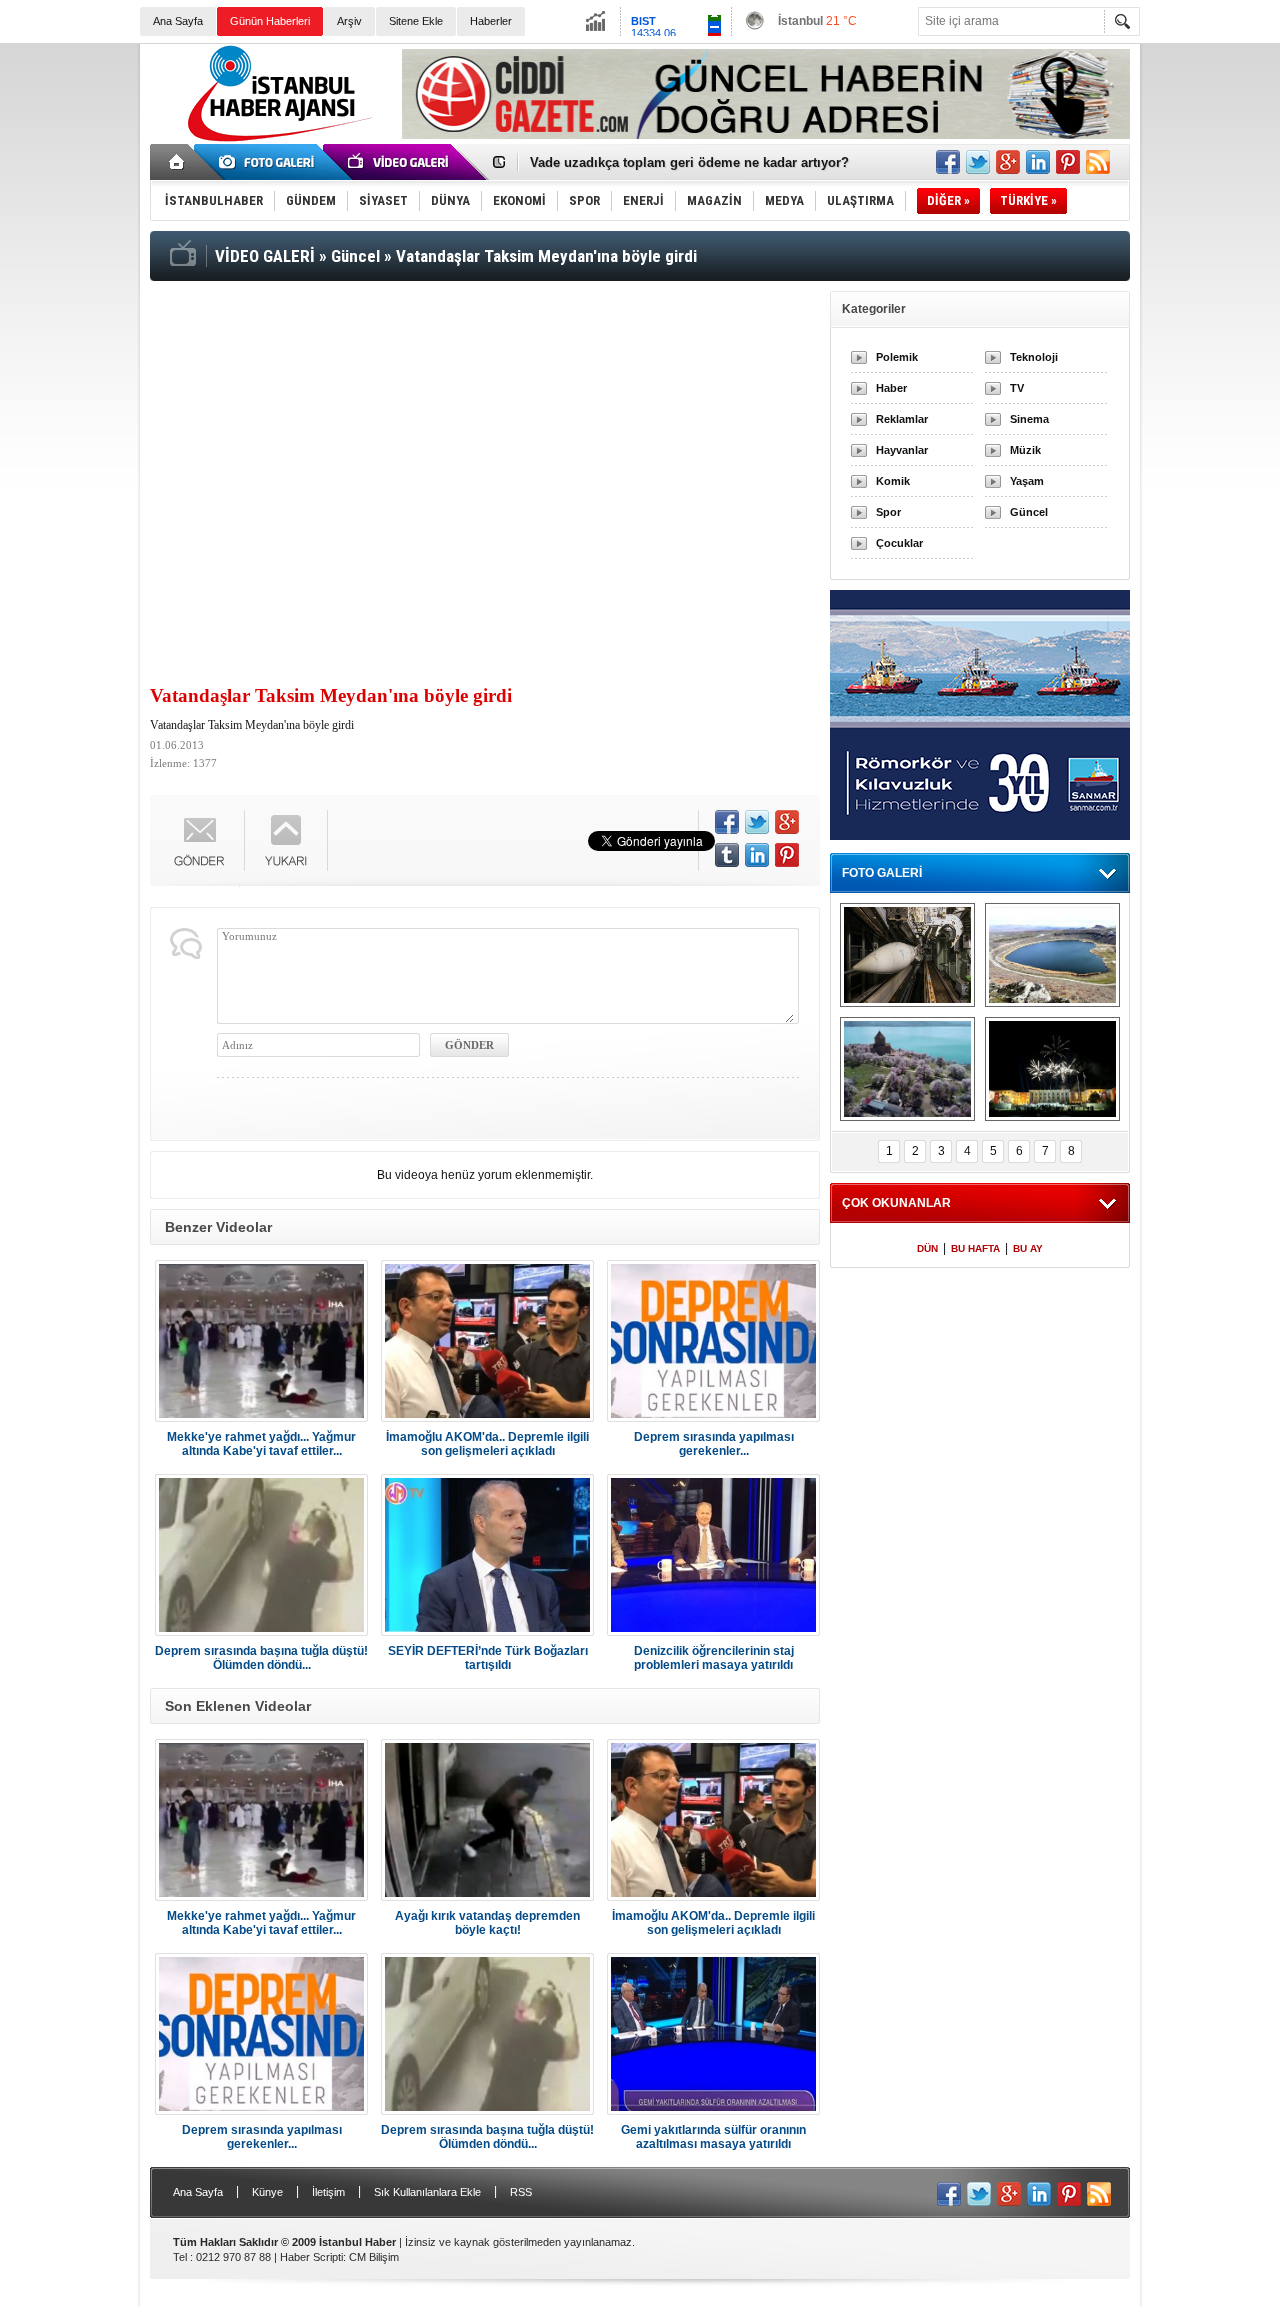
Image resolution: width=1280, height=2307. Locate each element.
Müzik (1025, 450)
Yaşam (1027, 481)
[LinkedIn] (757, 855)
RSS (521, 2192)
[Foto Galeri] (270, 162)
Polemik (897, 357)
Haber (891, 388)
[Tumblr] (727, 855)
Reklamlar (902, 419)
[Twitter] (757, 822)
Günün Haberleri (270, 21)
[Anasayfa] (177, 162)
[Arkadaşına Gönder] (200, 840)
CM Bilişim (374, 2257)
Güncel (1029, 512)
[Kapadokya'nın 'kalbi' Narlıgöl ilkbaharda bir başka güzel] (1052, 955)
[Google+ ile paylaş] (1008, 162)
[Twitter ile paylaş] (978, 162)
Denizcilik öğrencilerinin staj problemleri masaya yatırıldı (714, 1658)
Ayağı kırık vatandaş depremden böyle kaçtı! (487, 1923)
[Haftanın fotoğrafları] (1052, 1069)
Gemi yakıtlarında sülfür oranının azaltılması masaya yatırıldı (713, 2137)
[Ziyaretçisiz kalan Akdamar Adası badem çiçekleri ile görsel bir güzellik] (907, 1069)
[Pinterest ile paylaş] (1068, 162)
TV (1017, 388)
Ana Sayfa (178, 21)
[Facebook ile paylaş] (948, 162)
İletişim (328, 2192)
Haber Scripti (311, 2257)
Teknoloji (1034, 357)
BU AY (1028, 1248)
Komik (893, 481)
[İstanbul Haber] (275, 140)
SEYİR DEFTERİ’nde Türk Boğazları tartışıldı (488, 1658)
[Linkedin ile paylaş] (1038, 162)
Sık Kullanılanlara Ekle (427, 2192)
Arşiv (349, 21)
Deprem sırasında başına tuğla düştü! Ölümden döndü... (261, 1658)
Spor (888, 512)
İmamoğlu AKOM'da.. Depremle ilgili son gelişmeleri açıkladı (487, 1444)
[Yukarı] (286, 840)
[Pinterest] (787, 855)
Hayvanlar (902, 450)
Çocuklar (899, 543)
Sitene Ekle (416, 21)
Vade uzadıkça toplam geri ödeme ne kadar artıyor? (689, 162)
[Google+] (787, 822)
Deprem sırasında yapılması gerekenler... (714, 1444)
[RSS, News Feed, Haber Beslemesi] (1098, 162)
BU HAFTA (975, 1248)
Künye (267, 2192)
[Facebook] (727, 822)
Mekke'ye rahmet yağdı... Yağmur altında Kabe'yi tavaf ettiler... (261, 1444)
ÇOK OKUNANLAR (896, 1203)
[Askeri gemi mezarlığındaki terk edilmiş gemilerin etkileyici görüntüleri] (907, 955)
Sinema (1029, 419)
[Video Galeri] (400, 162)
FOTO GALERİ (882, 873)
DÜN (927, 1248)
